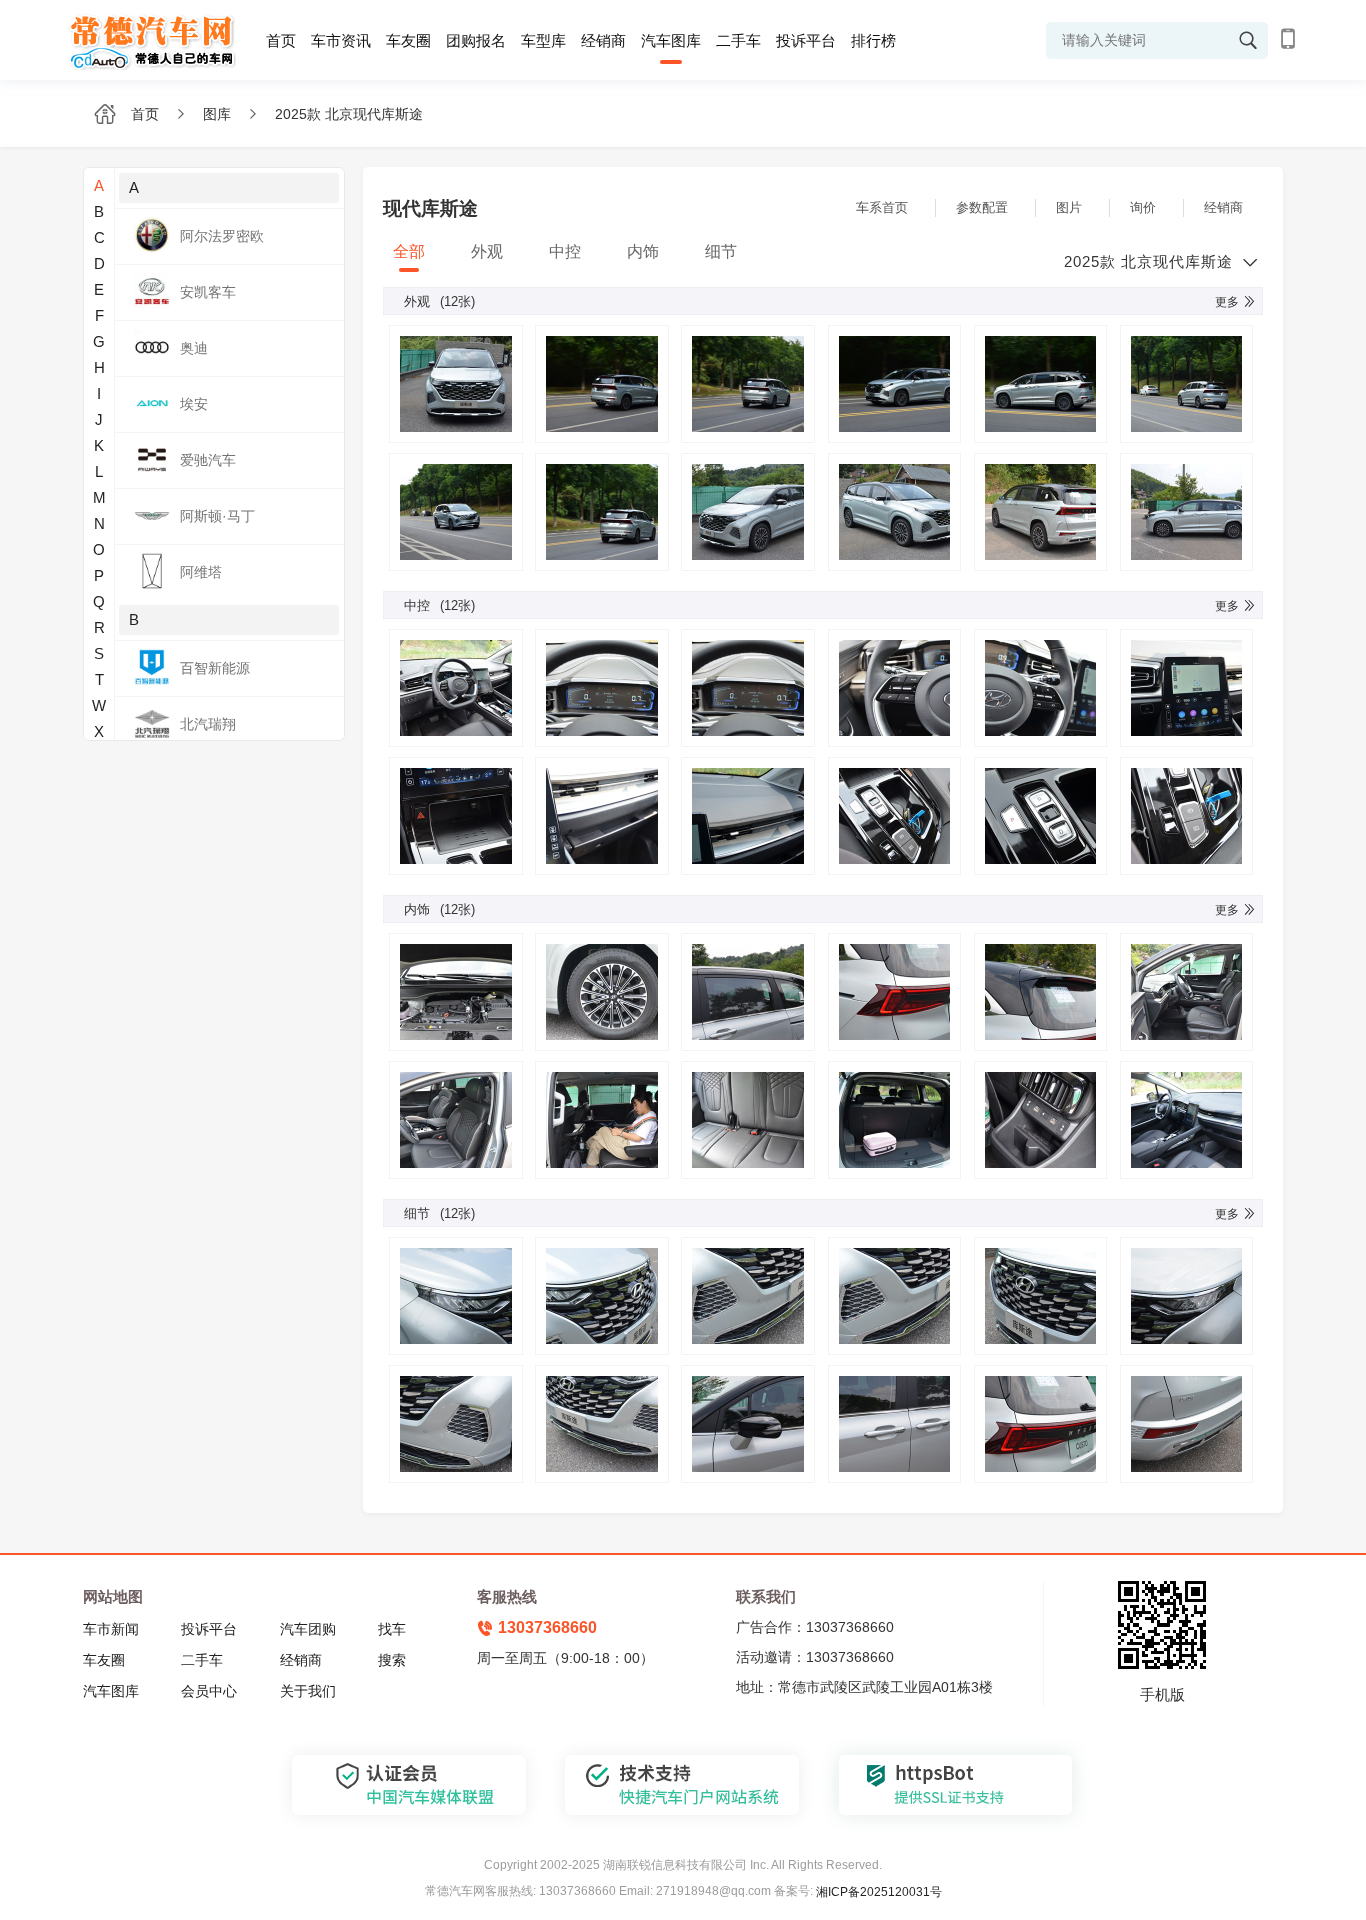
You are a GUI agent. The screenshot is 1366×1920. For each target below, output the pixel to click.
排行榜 (873, 40)
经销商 (603, 40)
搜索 (392, 1660)
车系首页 (882, 207)
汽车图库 (671, 40)
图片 (1069, 207)
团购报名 (476, 40)
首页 (281, 40)
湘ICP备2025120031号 (879, 1892)
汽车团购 (308, 1629)
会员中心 (209, 1691)
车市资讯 (341, 40)
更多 (1227, 302)
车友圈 (408, 40)
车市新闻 (111, 1629)
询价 (1143, 207)
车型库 (543, 40)
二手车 (738, 40)
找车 (392, 1629)
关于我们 (308, 1691)
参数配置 (982, 207)
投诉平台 (806, 40)
